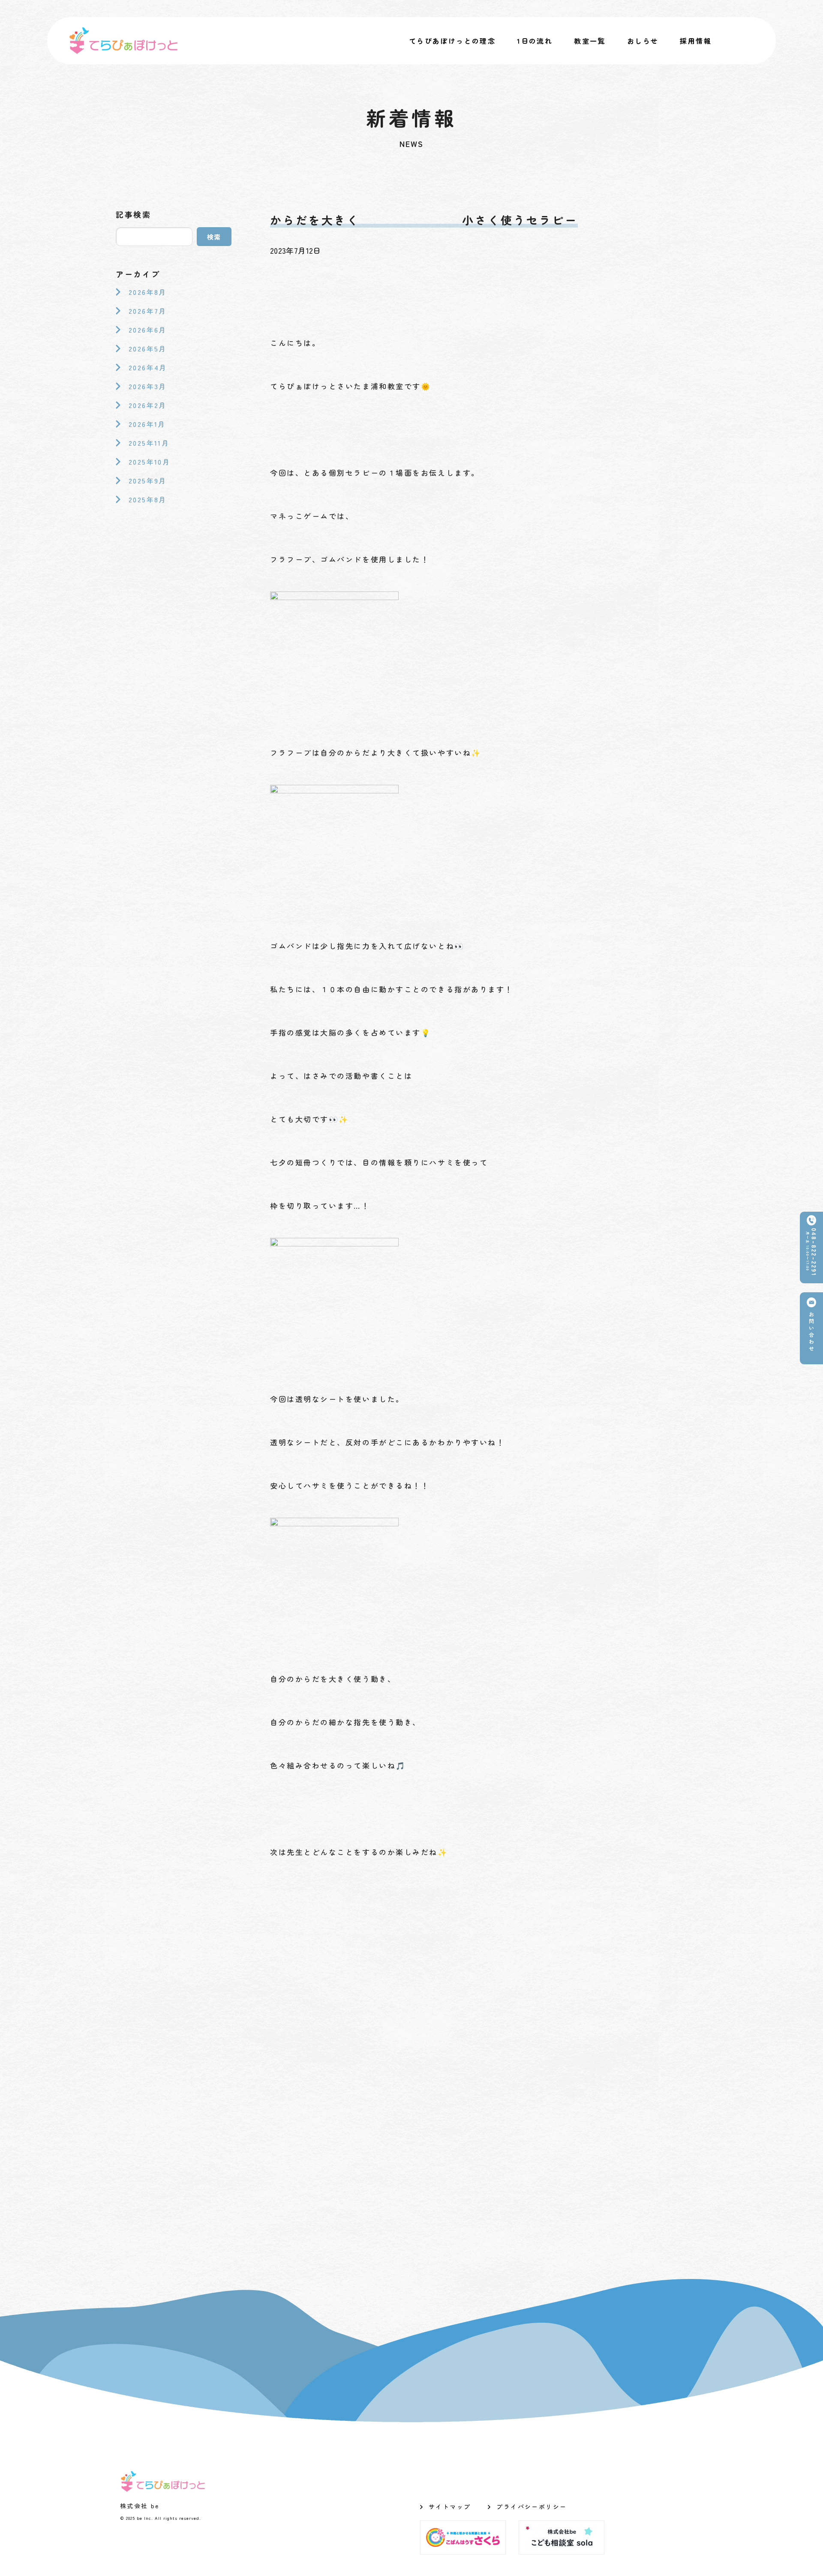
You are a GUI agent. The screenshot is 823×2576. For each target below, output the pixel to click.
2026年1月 (147, 424)
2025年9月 (148, 480)
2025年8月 (148, 499)
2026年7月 (148, 311)
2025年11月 (149, 443)
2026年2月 (148, 405)
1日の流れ (535, 41)
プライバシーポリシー (532, 2507)
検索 (214, 237)
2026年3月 (148, 386)
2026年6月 (148, 330)
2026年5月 (148, 348)
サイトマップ (450, 2507)
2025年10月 (149, 462)
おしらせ (643, 41)
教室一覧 (590, 41)
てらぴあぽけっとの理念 (452, 41)
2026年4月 (148, 367)
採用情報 (696, 41)
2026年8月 (148, 292)
